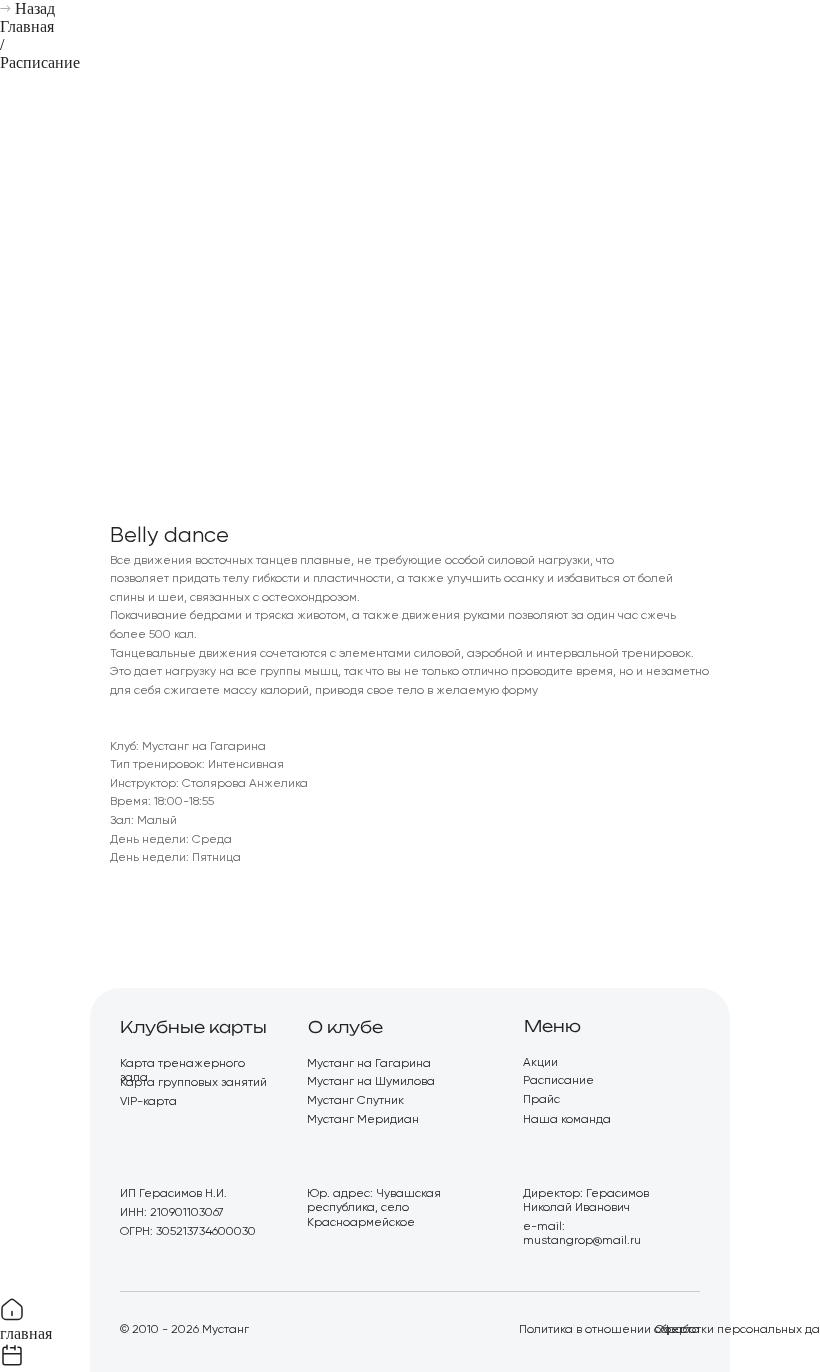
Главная (27, 26)
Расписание (40, 62)
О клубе (345, 1027)
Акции (540, 1063)
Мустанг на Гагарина (369, 1064)
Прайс (541, 1100)
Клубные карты (193, 1027)
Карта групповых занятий (193, 1083)
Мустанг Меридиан (363, 1120)
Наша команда (567, 1120)
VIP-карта (148, 1102)
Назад (35, 8)
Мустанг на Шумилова (371, 1082)
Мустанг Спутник (355, 1101)
